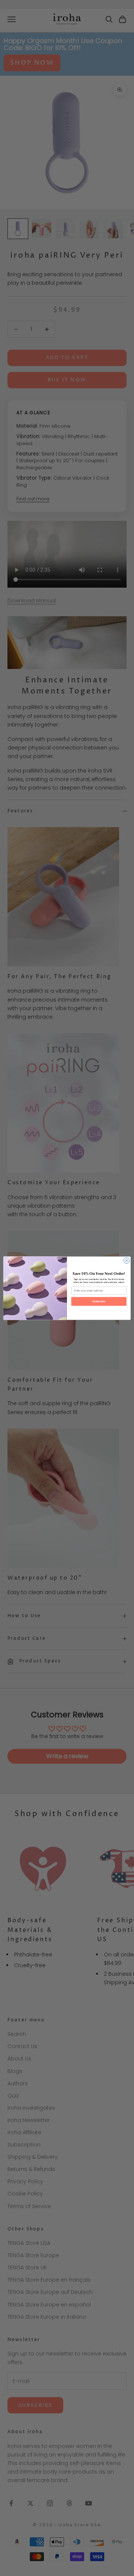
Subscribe (99, 1301)
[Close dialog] (126, 1260)
